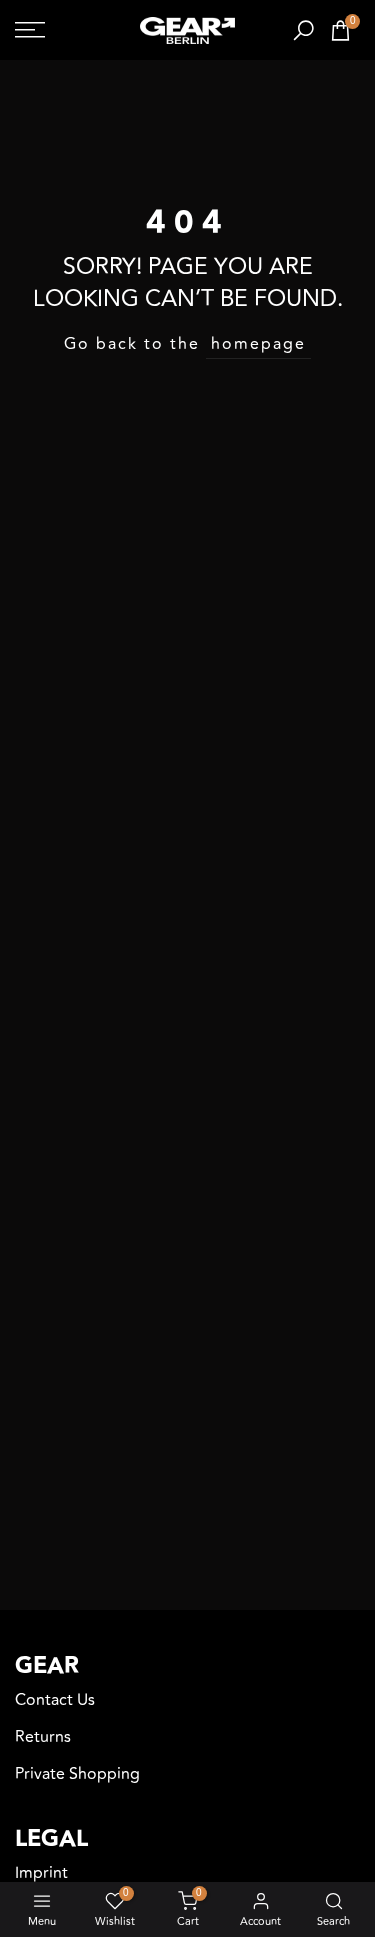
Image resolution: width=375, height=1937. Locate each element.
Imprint (41, 1873)
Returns (43, 1737)
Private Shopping (77, 1774)
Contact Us (55, 1700)
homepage (258, 344)
